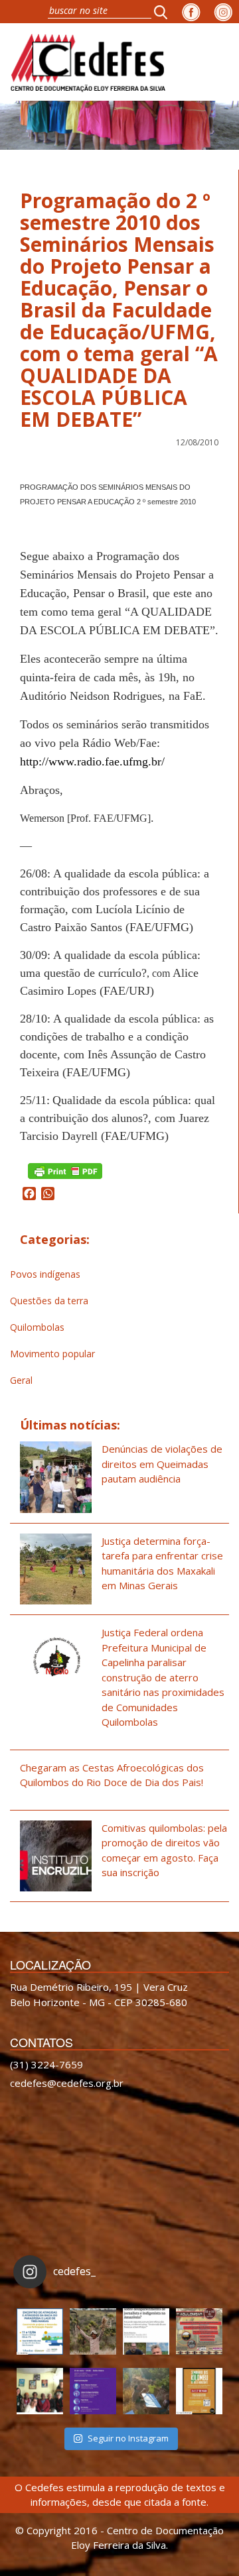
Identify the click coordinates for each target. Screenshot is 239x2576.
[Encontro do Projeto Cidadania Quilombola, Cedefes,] (40, 2391)
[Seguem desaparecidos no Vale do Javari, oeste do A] (146, 2331)
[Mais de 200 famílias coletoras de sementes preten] (93, 2331)
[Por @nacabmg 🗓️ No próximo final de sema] (40, 2331)
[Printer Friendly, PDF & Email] (65, 1170)
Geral (21, 1380)
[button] (165, 12)
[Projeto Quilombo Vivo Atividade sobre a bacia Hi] (146, 2391)
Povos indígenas (45, 1274)
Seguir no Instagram (128, 2438)
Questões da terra (49, 1301)
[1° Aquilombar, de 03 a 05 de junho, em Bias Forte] (199, 2331)
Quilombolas (37, 1327)
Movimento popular (52, 1354)
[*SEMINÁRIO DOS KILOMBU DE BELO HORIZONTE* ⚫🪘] (199, 2391)
